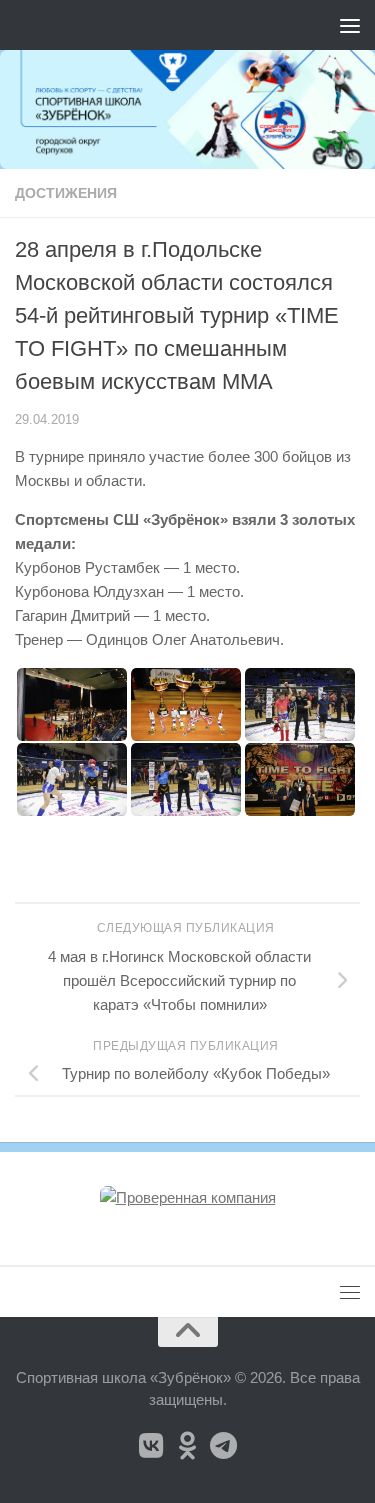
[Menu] (350, 25)
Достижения (66, 193)
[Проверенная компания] (188, 1197)
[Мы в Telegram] (224, 1446)
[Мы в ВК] (152, 1446)
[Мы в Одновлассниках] (188, 1446)
